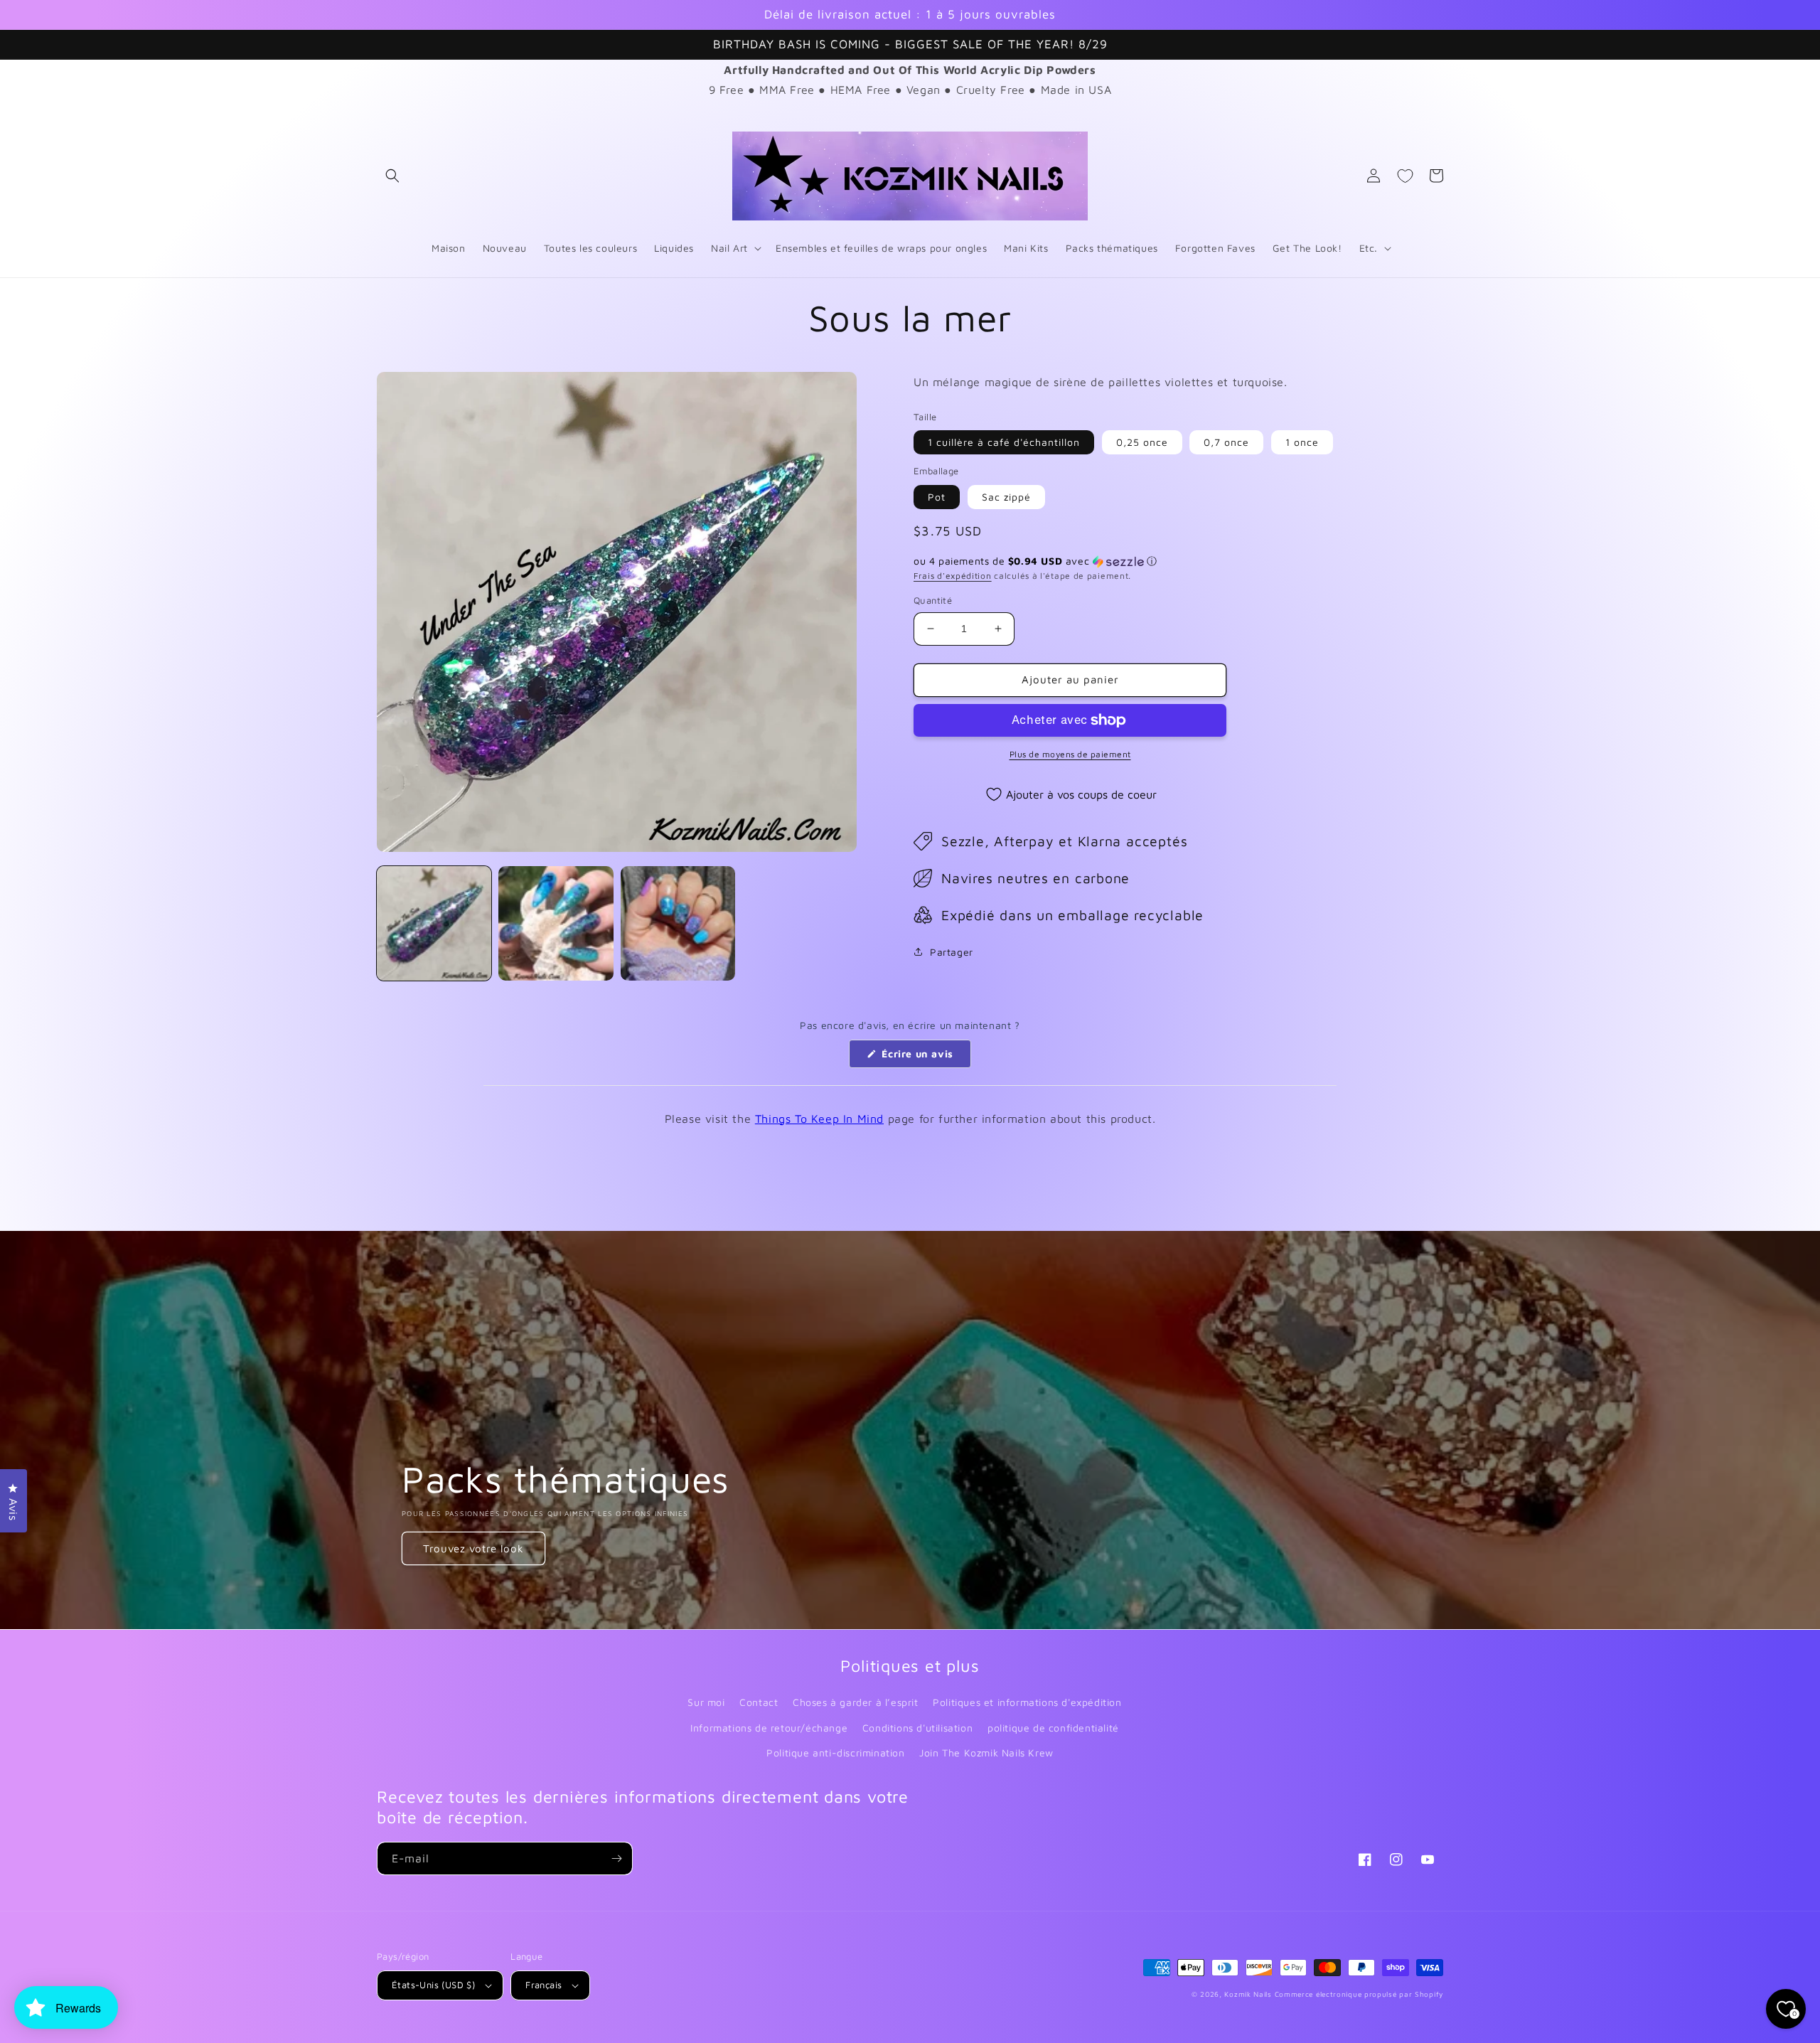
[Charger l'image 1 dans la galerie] (434, 923)
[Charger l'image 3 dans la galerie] (678, 923)
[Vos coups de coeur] (1405, 176)
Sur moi (706, 1702)
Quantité (933, 600)
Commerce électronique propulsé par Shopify (1359, 1994)
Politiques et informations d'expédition (1027, 1702)
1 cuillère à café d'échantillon (1004, 442)
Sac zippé (1006, 497)
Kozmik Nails (1248, 1994)
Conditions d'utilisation (917, 1728)
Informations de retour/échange (769, 1728)
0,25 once (1142, 442)
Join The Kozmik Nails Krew (986, 1753)
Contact (759, 1702)
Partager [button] (952, 952)
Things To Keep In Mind (819, 1119)
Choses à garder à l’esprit (856, 1702)
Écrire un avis (925, 1057)
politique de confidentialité (1053, 1728)
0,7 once (1226, 442)
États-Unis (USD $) (433, 1985)
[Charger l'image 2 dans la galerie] (556, 923)
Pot (937, 497)
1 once (1302, 442)
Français (544, 1985)
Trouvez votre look (473, 1548)
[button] (392, 176)
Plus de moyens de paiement (1070, 754)
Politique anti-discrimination (835, 1753)
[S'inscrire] (616, 1858)
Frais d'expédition (953, 576)
